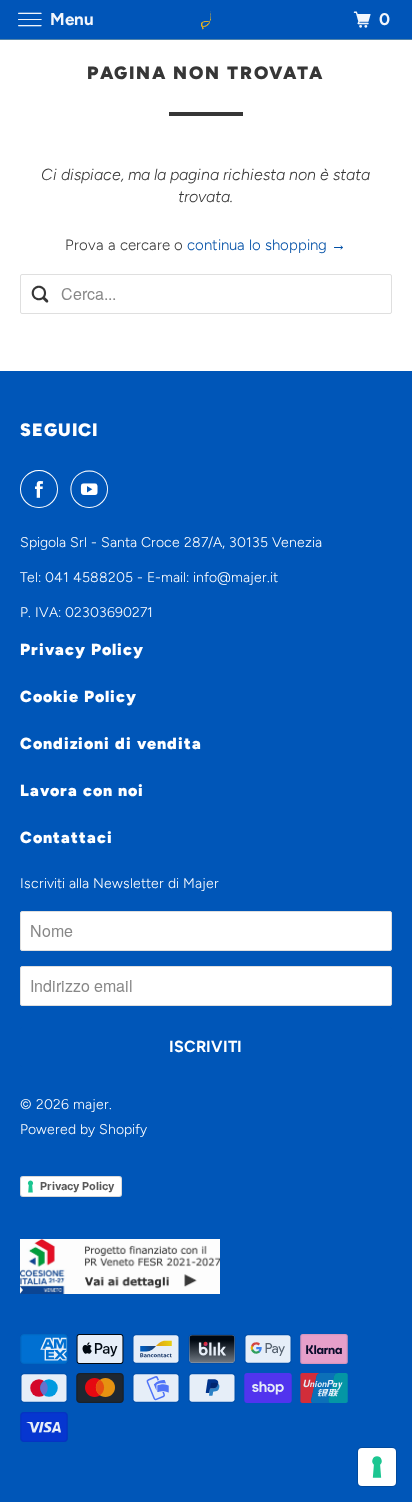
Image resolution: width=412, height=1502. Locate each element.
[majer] (206, 19)
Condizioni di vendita (111, 743)
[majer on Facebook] (43, 489)
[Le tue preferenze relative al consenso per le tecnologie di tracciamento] (377, 1467)
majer (91, 1104)
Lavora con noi (82, 790)
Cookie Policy (78, 696)
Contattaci (66, 837)
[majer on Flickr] (123, 489)
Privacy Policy (82, 649)
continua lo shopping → (266, 245)
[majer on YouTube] (93, 489)
